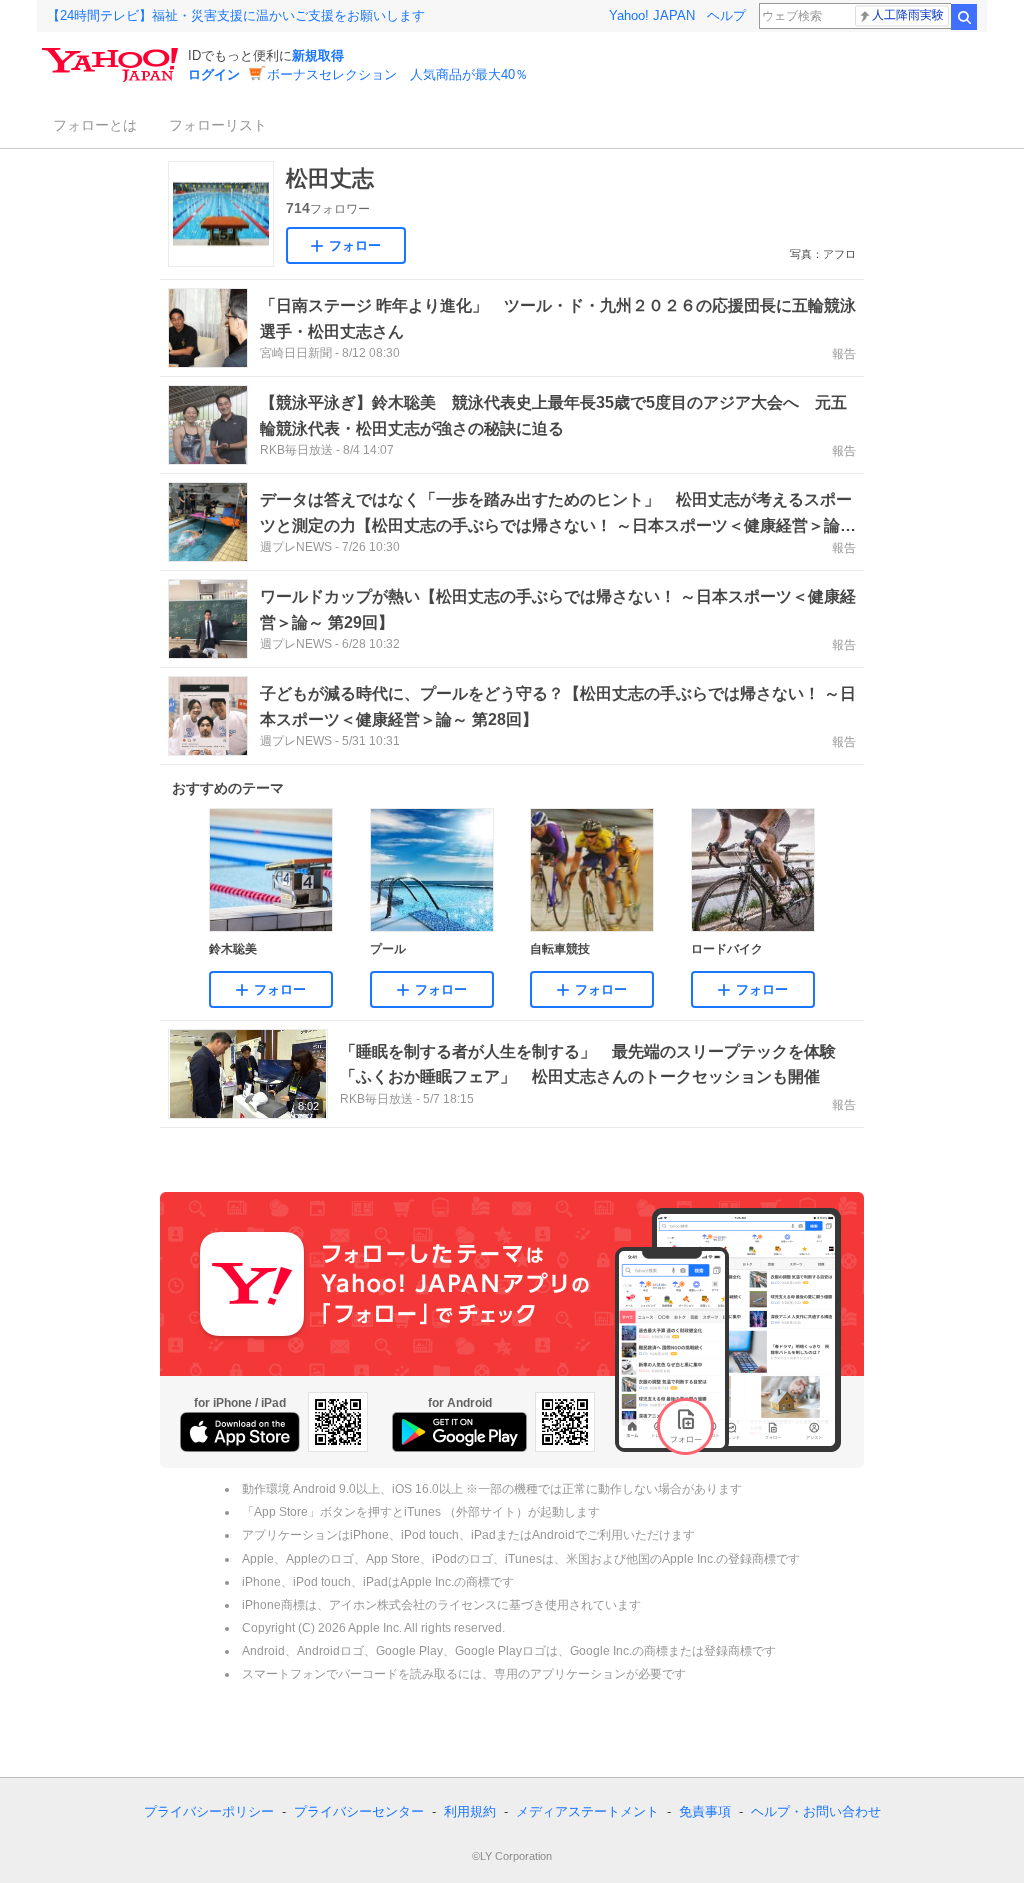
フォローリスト (218, 125)
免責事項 (705, 1811)
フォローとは (95, 125)
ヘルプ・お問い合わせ (816, 1811)
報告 (844, 354)
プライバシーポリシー (209, 1811)
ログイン (214, 74)
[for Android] (459, 1432)
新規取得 (318, 55)
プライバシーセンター (359, 1811)
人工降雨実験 (908, 15)
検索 (964, 17)
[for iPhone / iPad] (240, 1432)
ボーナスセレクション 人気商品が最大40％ (397, 74)
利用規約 (470, 1811)
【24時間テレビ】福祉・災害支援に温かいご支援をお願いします (236, 15)
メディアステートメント (587, 1811)
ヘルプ (726, 15)
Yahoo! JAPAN (652, 15)
